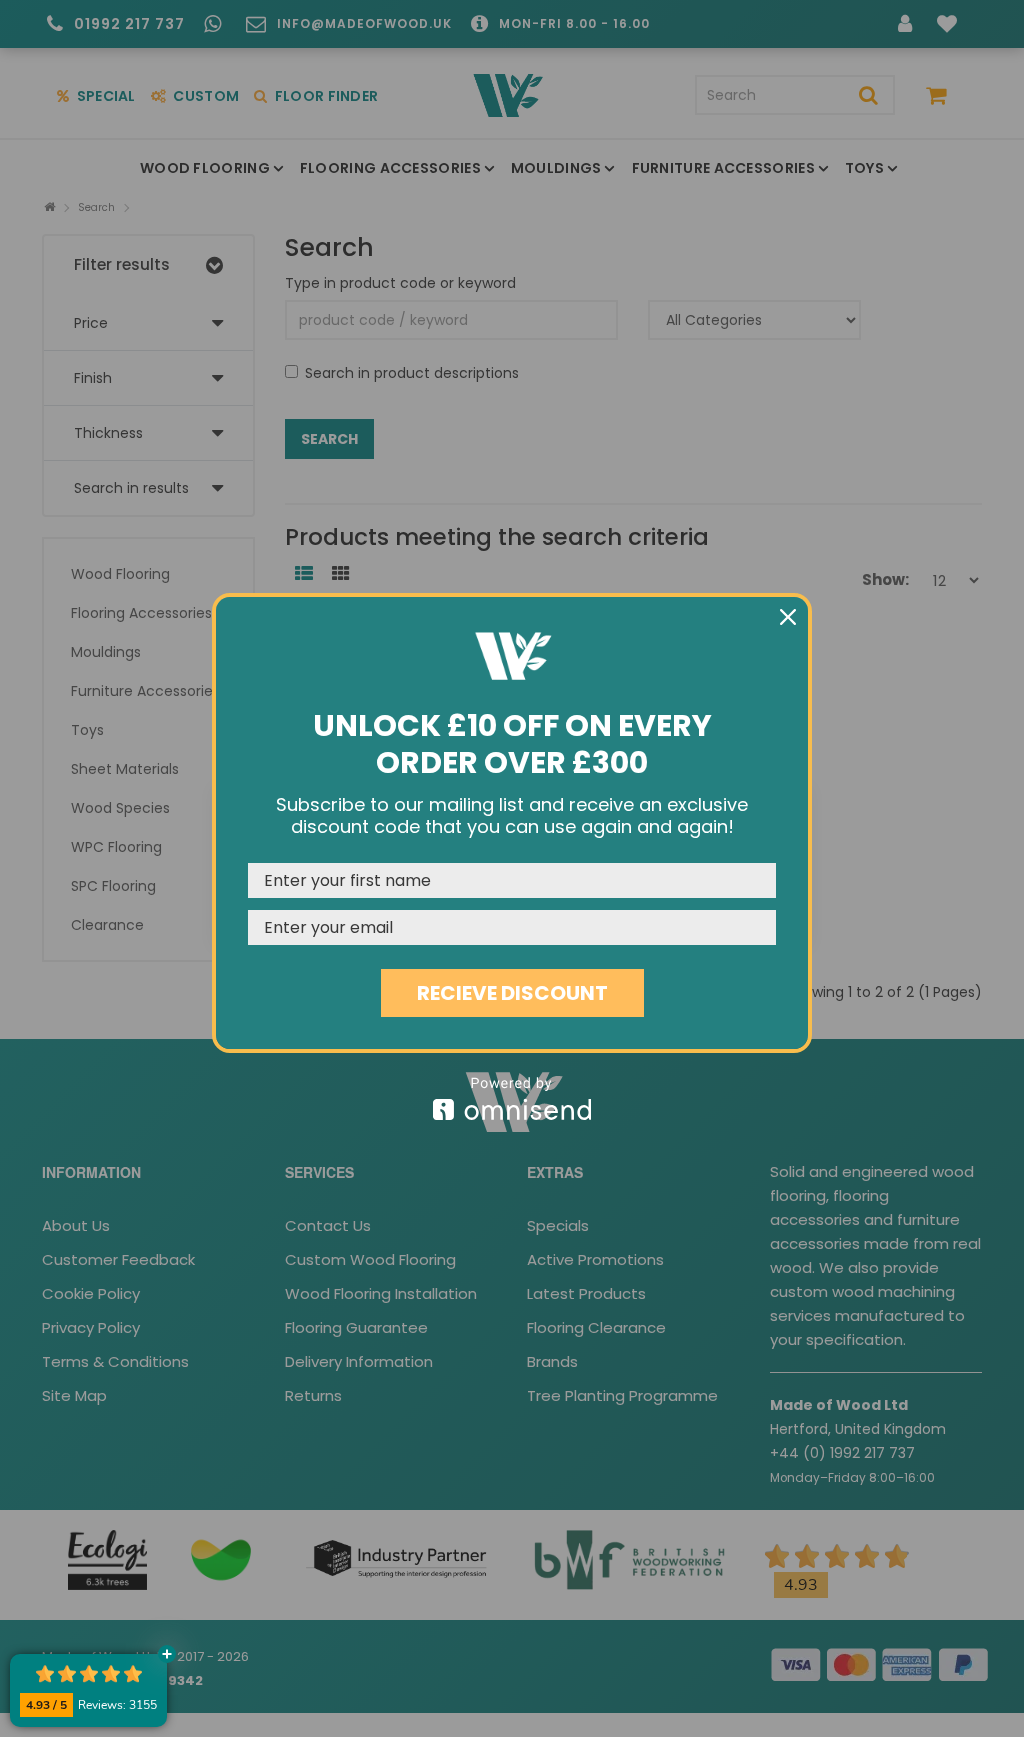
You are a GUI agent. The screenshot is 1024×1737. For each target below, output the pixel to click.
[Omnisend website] (512, 1098)
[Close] (788, 617)
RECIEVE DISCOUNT (512, 993)
